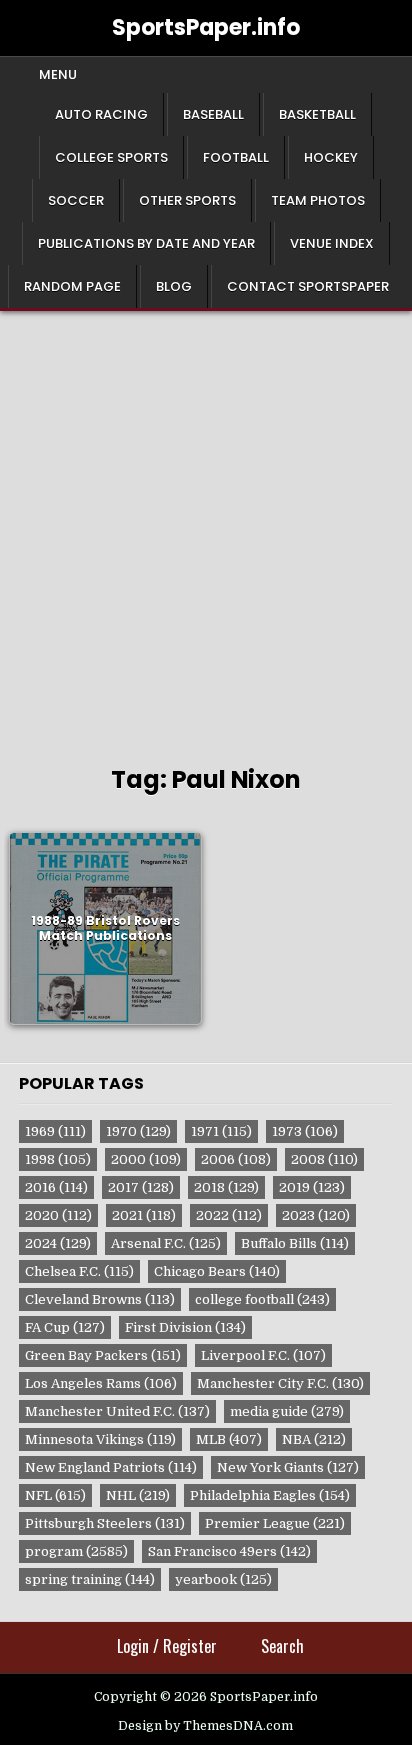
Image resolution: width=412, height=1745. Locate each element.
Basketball (317, 114)
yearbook (223, 1579)
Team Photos (318, 200)
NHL (138, 1495)
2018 (226, 1187)
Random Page (72, 286)
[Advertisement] (206, 527)
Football (236, 157)
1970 (138, 1131)
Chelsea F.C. (79, 1271)
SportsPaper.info (206, 27)
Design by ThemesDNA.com (205, 1726)
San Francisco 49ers (229, 1551)
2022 (229, 1215)
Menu (58, 74)
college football (262, 1299)
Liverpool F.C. (263, 1355)
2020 (58, 1215)
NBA (314, 1439)
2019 (312, 1187)
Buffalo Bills (295, 1243)
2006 (236, 1159)
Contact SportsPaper (308, 286)
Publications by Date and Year (146, 243)
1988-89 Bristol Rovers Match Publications (105, 928)
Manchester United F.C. (117, 1411)
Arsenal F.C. (166, 1243)
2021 (144, 1215)
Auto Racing (101, 114)
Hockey (331, 157)
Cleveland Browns (100, 1299)
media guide (287, 1411)
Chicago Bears (217, 1271)
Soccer (76, 200)
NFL (55, 1495)
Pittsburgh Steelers (105, 1523)
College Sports (111, 157)
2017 (141, 1187)
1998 (58, 1159)
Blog (174, 286)
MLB (229, 1439)
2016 (56, 1187)
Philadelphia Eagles (270, 1495)
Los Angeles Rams (101, 1383)
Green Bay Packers (103, 1355)
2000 (146, 1159)
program (76, 1551)
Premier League (275, 1523)
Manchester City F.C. (280, 1383)
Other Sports (187, 200)
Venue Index (332, 243)
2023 (316, 1215)
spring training (90, 1579)
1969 (55, 1131)
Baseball (213, 114)
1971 (221, 1131)
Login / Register (167, 1646)
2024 (58, 1243)
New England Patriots (111, 1467)
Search (282, 1646)
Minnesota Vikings (100, 1439)
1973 (305, 1131)
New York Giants (288, 1467)
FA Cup (65, 1327)
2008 (324, 1159)
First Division (185, 1327)
